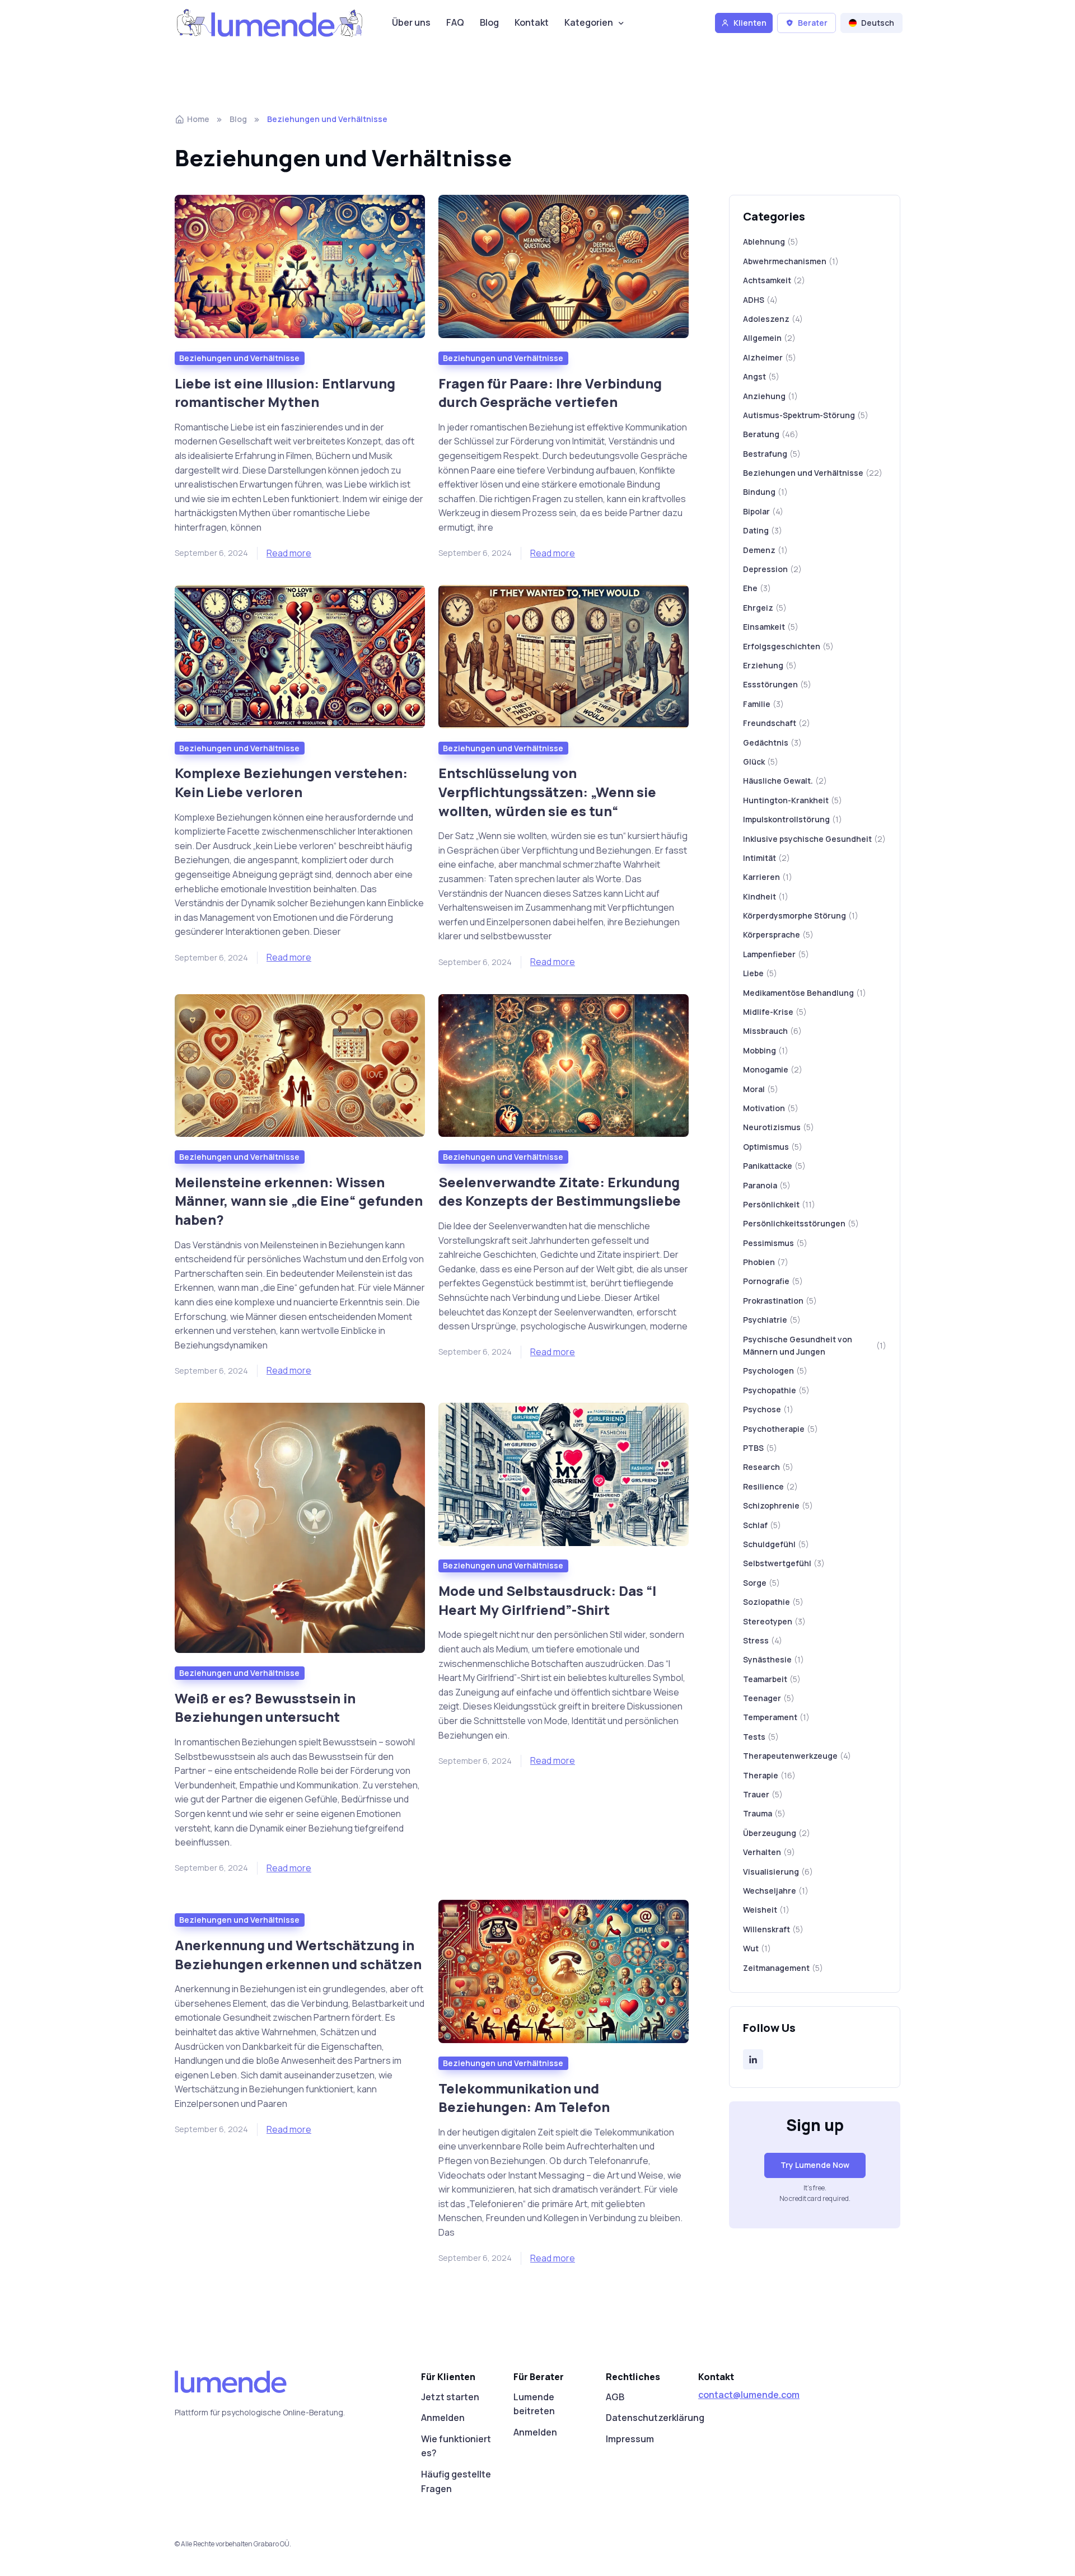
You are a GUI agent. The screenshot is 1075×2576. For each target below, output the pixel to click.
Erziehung (770, 665)
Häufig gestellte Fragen (456, 2481)
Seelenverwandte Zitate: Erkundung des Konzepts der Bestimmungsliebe (560, 1191)
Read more (289, 553)
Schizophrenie (778, 1505)
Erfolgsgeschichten (788, 646)
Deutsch (878, 23)
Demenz (765, 550)
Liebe (760, 973)
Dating (763, 530)
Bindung (765, 492)
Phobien (766, 1262)
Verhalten (769, 1852)
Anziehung (770, 396)
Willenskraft (773, 1929)
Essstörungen (777, 684)
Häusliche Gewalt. (785, 781)
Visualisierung (778, 1872)
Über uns (411, 22)
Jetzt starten (450, 2397)
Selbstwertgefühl (784, 1563)
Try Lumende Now (815, 2165)
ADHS (760, 300)
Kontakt (532, 22)
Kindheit (766, 896)
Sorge (761, 1583)
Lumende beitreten (534, 2404)
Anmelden (443, 2418)
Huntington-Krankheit (793, 800)
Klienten (750, 23)
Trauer (763, 1794)
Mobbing (766, 1050)
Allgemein (769, 338)
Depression (772, 569)
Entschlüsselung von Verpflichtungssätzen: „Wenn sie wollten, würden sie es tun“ (547, 791)
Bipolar (763, 511)
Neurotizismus (779, 1127)
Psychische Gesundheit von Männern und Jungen (815, 1345)
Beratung (771, 434)
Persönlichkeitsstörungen (801, 1223)
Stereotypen (774, 1621)
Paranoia (767, 1185)
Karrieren (768, 877)
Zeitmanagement (783, 1968)
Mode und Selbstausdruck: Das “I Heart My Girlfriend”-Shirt (547, 1600)
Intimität (766, 858)
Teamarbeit (772, 1679)
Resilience (770, 1486)
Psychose (768, 1409)
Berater (813, 23)
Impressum (630, 2439)
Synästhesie (773, 1659)
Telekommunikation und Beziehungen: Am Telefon (524, 2098)
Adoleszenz (773, 319)
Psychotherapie (780, 1429)
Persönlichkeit (779, 1204)
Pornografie (773, 1281)
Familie (763, 704)
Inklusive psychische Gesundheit (814, 839)
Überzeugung (777, 1833)
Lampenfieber (776, 954)
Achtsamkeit (774, 280)
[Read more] (300, 266)
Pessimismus (775, 1243)
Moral (761, 1089)
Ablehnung (771, 242)
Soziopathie (773, 1602)
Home (198, 119)
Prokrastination (780, 1301)
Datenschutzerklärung (655, 2418)
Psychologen (775, 1371)
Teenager (769, 1698)
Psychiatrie (772, 1320)
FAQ (455, 22)
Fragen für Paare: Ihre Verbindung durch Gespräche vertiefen (550, 393)
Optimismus (773, 1147)
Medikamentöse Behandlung (805, 993)
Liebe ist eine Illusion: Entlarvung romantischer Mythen (285, 393)
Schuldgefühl (776, 1544)
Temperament (776, 1717)
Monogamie (773, 1069)
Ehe (757, 588)
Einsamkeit (771, 627)
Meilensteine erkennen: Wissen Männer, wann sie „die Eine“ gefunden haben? (299, 1201)
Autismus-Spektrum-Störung (806, 415)
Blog (489, 22)
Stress (763, 1640)
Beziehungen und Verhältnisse (239, 358)
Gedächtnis (772, 743)
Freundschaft (777, 723)
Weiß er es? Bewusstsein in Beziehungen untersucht (265, 1708)
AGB (615, 2397)
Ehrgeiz (765, 608)
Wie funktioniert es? (456, 2446)
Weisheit (766, 1910)
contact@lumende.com (749, 2395)
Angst (761, 376)
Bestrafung (772, 454)
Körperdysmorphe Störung (801, 915)
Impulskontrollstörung (793, 819)
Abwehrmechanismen (791, 261)
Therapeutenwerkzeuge (797, 1756)
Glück (761, 762)
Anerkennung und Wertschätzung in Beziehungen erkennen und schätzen (298, 1954)
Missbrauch (772, 1031)
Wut (757, 1948)
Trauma (764, 1813)
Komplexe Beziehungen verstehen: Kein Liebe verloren (291, 782)
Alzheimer (770, 357)
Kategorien (589, 22)
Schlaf (762, 1525)
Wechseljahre (776, 1891)
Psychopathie (776, 1390)
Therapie (769, 1775)
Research (768, 1467)
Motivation (771, 1108)
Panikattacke (774, 1166)
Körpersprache (778, 935)
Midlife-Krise (775, 1012)
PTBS (760, 1448)
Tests (761, 1737)
